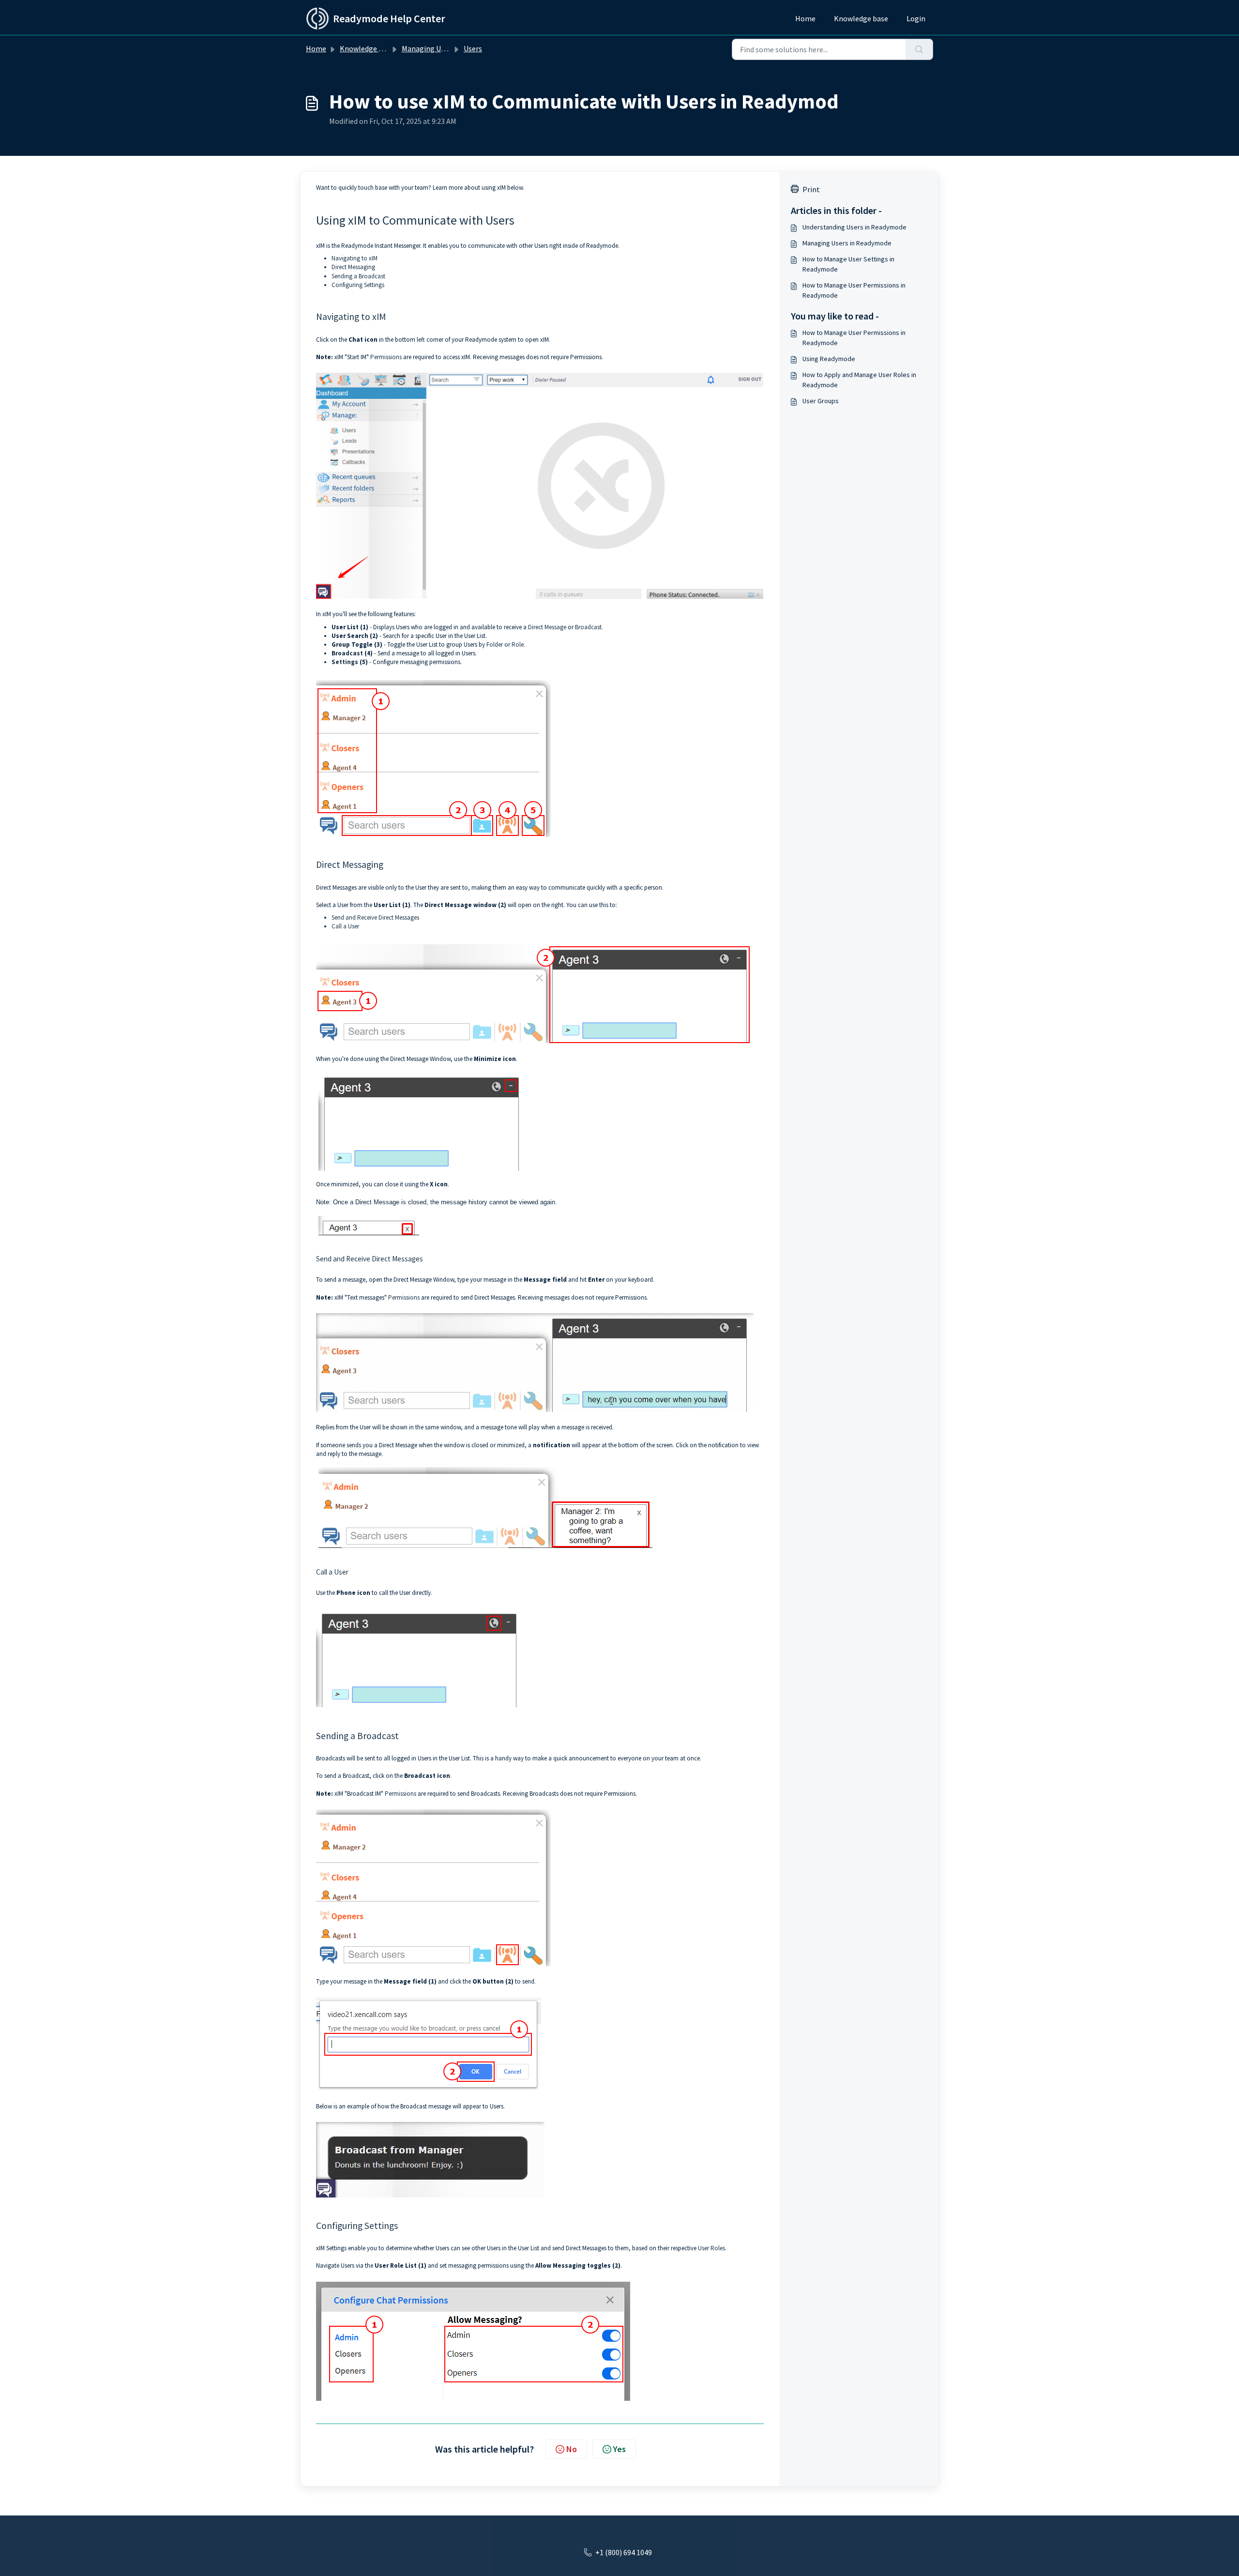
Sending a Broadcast (358, 276)
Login (916, 18)
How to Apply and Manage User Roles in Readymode (859, 380)
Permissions (386, 357)
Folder (495, 644)
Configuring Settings (358, 285)
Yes (619, 2449)
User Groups (821, 401)
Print (811, 189)
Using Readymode (829, 359)
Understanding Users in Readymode (854, 227)
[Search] (919, 49)
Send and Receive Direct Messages (375, 917)
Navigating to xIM (355, 258)
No (572, 2449)
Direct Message (547, 627)
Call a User (345, 926)
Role (518, 644)
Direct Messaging (353, 267)
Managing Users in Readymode (847, 243)
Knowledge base (861, 18)
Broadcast (588, 627)
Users (473, 48)
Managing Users (428, 48)
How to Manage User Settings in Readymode (848, 264)
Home (805, 18)
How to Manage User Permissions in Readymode (854, 290)
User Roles (711, 2248)
